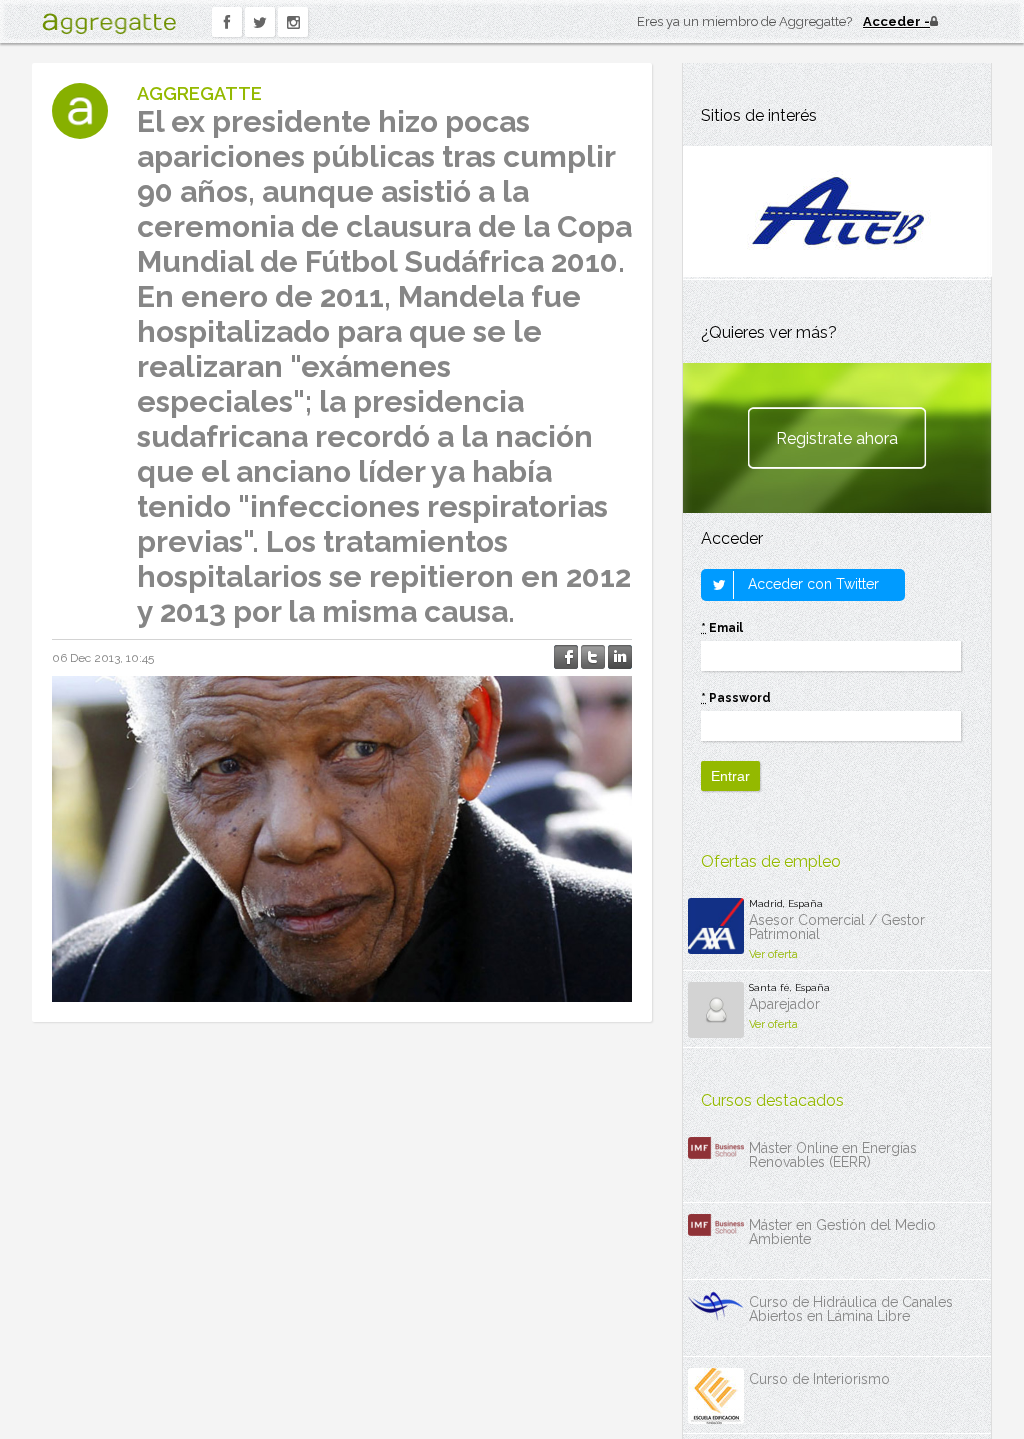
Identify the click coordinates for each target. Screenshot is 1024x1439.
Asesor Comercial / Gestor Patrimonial (837, 927)
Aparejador (784, 1004)
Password (736, 698)
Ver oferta (773, 954)
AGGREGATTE (199, 93)
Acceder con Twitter (811, 584)
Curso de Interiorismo (819, 1379)
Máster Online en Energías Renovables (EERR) (833, 1155)
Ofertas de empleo (771, 861)
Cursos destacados (772, 1100)
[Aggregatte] (109, 23)
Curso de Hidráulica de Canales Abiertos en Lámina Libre (851, 1309)
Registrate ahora (837, 438)
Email (722, 628)
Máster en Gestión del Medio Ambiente (842, 1232)
